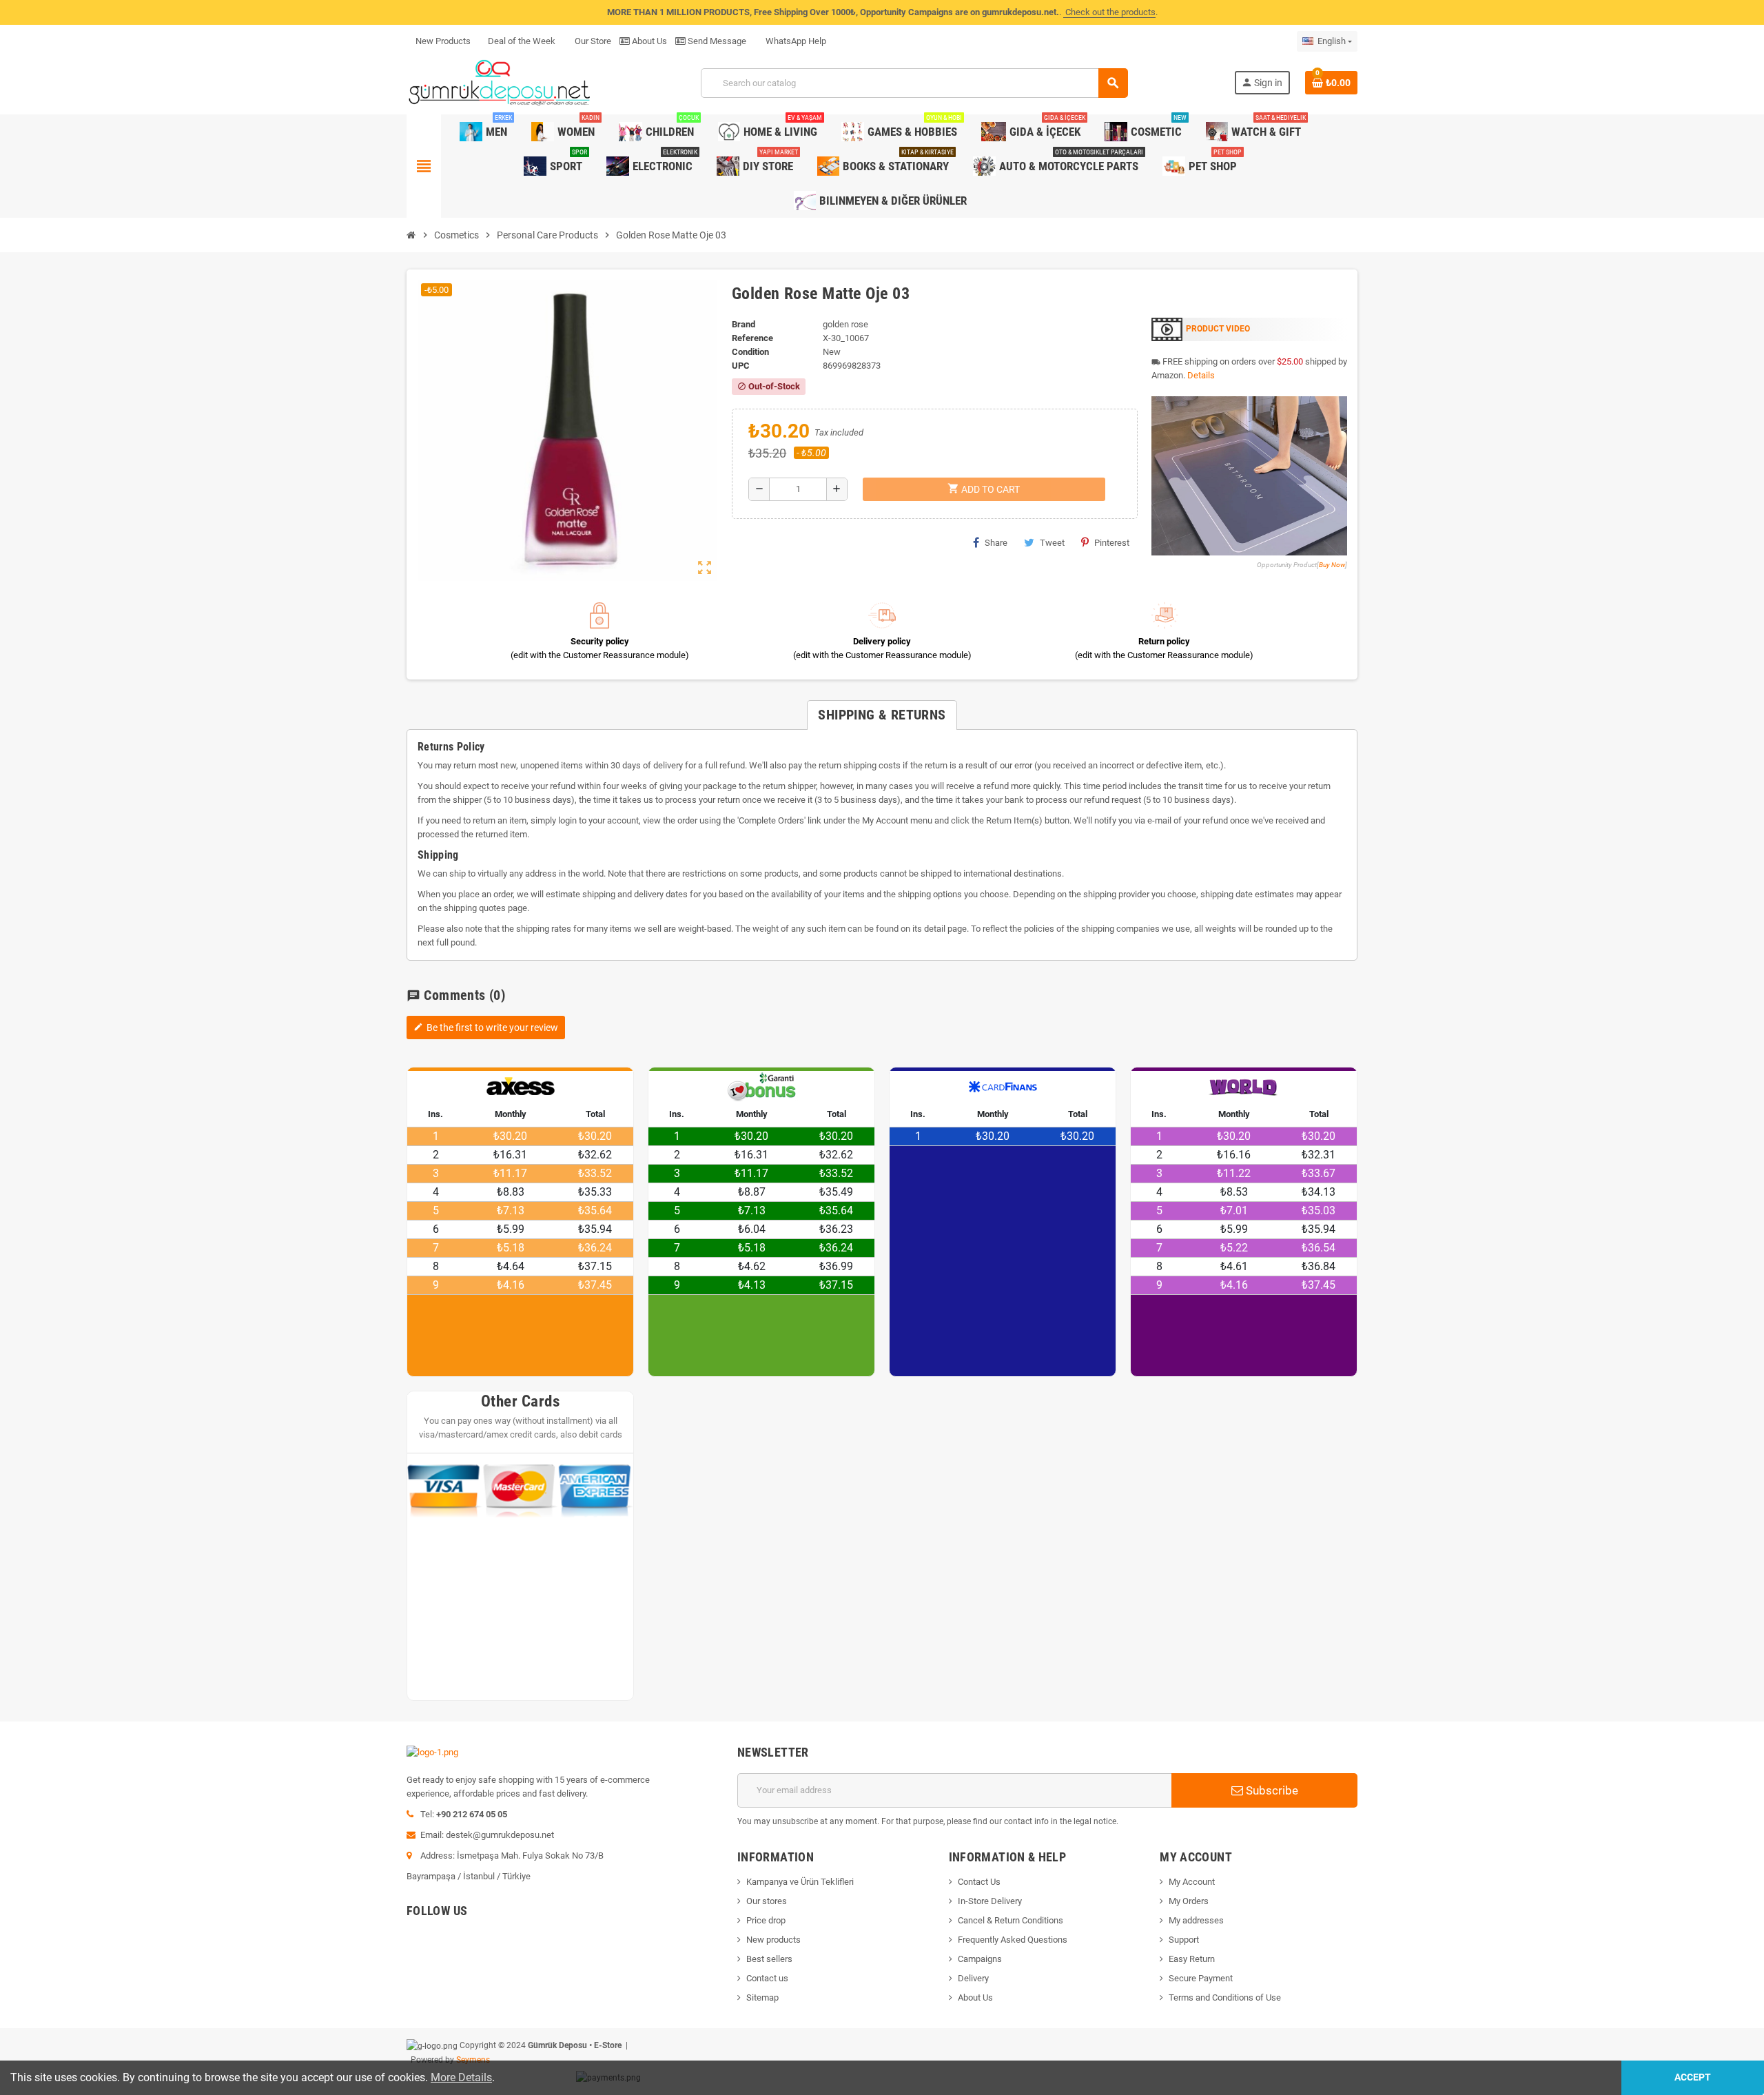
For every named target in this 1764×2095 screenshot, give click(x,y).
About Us (648, 41)
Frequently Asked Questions (1013, 1940)
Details (1201, 375)
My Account (1192, 1882)
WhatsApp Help (795, 41)
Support (1184, 1940)
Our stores (767, 1901)
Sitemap (762, 1997)
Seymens (473, 2060)
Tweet (1052, 543)
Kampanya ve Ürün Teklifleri (800, 1882)
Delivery (973, 1978)
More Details (461, 2077)
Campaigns (980, 1959)
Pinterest (1112, 543)
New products (773, 1940)
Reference (752, 338)
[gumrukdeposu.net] (501, 82)
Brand (743, 324)
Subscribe (1271, 1790)
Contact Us (979, 1882)
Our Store (592, 41)
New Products (443, 41)
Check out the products (1109, 12)
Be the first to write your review (486, 1028)
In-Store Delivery (990, 1901)
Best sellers (769, 1959)
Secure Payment (1201, 1978)
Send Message (716, 41)
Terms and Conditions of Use (1225, 1997)
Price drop (766, 1920)
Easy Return (1192, 1959)
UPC (741, 366)
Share (996, 543)
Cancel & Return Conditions (1011, 1920)
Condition (750, 352)
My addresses (1196, 1920)
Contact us (767, 1978)
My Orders (1189, 1901)
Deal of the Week (522, 41)
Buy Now (1332, 565)
